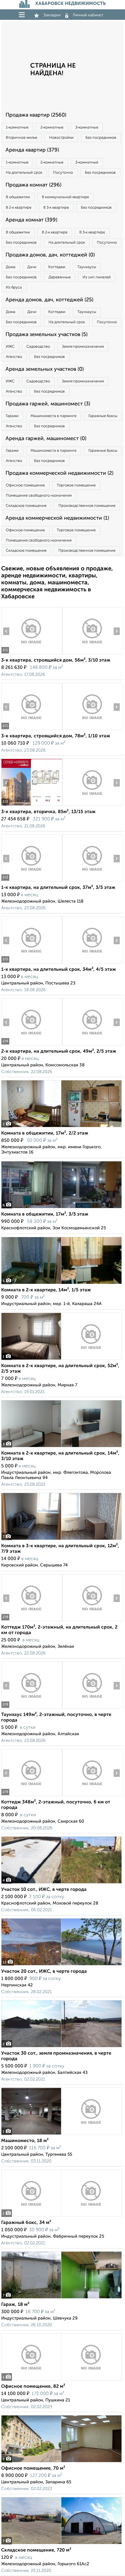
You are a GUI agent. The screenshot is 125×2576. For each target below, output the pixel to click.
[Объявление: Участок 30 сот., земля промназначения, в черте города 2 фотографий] (61, 2047)
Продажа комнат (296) (33, 185)
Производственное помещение (87, 506)
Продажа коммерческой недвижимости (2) (59, 473)
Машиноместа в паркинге (53, 416)
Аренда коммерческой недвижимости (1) (57, 518)
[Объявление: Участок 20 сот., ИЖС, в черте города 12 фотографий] (61, 1965)
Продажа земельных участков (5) (47, 335)
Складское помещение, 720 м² (36, 2550)
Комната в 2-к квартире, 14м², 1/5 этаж (46, 1290)
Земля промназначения (83, 347)
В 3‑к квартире (56, 208)
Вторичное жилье (22, 138)
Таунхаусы (87, 267)
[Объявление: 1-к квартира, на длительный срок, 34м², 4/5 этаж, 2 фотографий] (32, 963)
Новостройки (61, 138)
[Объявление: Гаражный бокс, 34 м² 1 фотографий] (61, 2217)
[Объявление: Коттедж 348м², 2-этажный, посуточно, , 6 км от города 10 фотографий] (32, 1796)
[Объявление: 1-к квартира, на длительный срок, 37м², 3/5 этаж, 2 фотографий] (32, 881)
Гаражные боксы (103, 416)
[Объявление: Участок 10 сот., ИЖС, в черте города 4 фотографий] (61, 1883)
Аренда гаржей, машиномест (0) (46, 439)
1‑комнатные (17, 128)
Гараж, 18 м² (15, 2305)
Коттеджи (57, 267)
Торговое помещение (76, 485)
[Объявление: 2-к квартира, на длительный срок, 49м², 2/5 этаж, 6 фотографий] (32, 1045)
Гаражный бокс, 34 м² (26, 2223)
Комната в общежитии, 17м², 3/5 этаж (45, 1214)
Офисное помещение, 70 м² (33, 2468)
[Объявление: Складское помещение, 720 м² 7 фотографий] (61, 2544)
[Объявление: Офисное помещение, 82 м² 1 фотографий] (61, 2380)
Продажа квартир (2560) (36, 115)
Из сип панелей (97, 277)
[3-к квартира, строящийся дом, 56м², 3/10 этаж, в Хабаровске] (32, 654)
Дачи (32, 267)
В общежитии (18, 197)
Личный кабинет (88, 15)
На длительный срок (24, 173)
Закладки (52, 15)
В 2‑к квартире (19, 208)
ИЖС (10, 347)
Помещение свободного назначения (39, 496)
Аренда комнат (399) (31, 220)
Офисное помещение (25, 485)
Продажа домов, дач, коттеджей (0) (50, 255)
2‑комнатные (52, 128)
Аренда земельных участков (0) (45, 369)
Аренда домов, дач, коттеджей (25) (49, 300)
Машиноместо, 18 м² (25, 2141)
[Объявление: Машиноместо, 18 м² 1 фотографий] (61, 2135)
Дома (11, 267)
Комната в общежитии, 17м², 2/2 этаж (45, 1133)
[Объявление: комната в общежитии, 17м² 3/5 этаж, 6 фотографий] (61, 1208)
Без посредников (101, 138)
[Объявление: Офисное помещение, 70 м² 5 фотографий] (61, 2462)
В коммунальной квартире (65, 197)
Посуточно (63, 173)
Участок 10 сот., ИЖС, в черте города (44, 1890)
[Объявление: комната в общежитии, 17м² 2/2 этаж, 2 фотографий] (61, 1127)
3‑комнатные (87, 128)
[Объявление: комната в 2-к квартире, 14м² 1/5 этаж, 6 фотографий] (61, 1284)
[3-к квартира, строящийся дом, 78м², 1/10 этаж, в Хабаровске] (32, 730)
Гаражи (12, 416)
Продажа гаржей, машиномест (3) (48, 404)
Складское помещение (26, 506)
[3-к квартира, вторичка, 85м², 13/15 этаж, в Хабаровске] (32, 806)
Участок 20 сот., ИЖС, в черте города (44, 1972)
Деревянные (60, 277)
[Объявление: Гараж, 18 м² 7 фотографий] (61, 2298)
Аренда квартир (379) (32, 150)
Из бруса (14, 288)
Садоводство (38, 347)
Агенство (14, 357)
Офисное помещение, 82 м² (33, 2387)
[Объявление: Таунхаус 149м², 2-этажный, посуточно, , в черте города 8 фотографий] (32, 1709)
